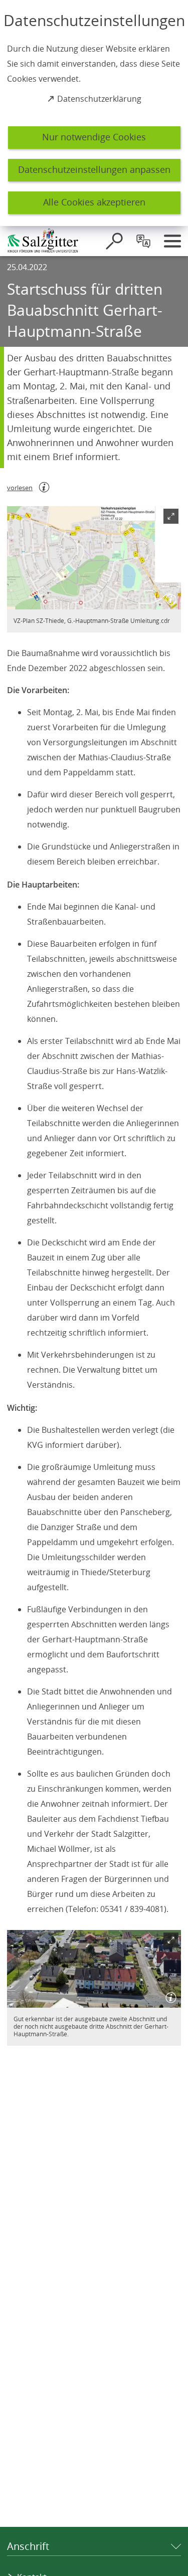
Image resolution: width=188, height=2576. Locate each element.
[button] (94, 558)
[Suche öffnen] (114, 241)
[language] (143, 241)
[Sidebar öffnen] (172, 241)
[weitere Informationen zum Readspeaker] (44, 487)
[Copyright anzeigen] (169, 597)
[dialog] (94, 113)
